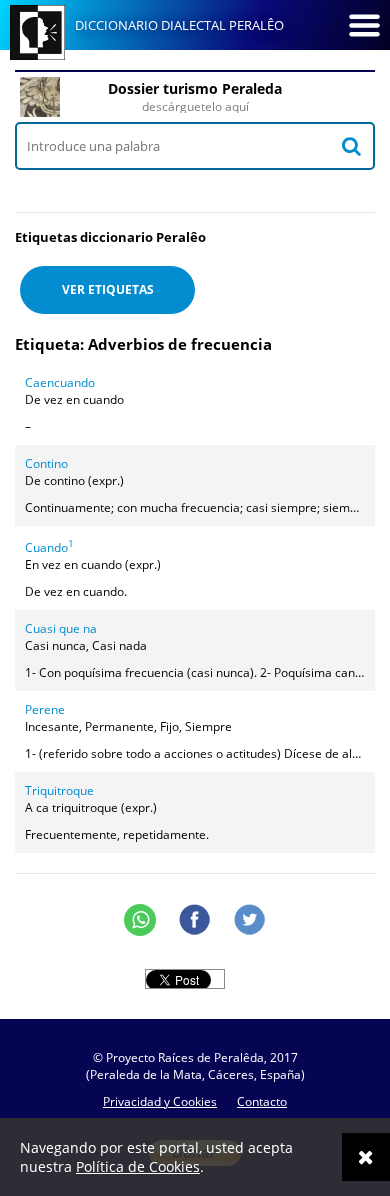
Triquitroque (59, 790)
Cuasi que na (61, 628)
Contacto (262, 1101)
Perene (45, 709)
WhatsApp (140, 920)
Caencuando (60, 382)
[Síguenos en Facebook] (195, 920)
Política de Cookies (138, 1166)
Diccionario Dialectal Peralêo (179, 25)
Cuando (49, 547)
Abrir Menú (364, 25)
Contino (46, 463)
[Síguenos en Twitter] (250, 920)
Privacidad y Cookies (160, 1101)
